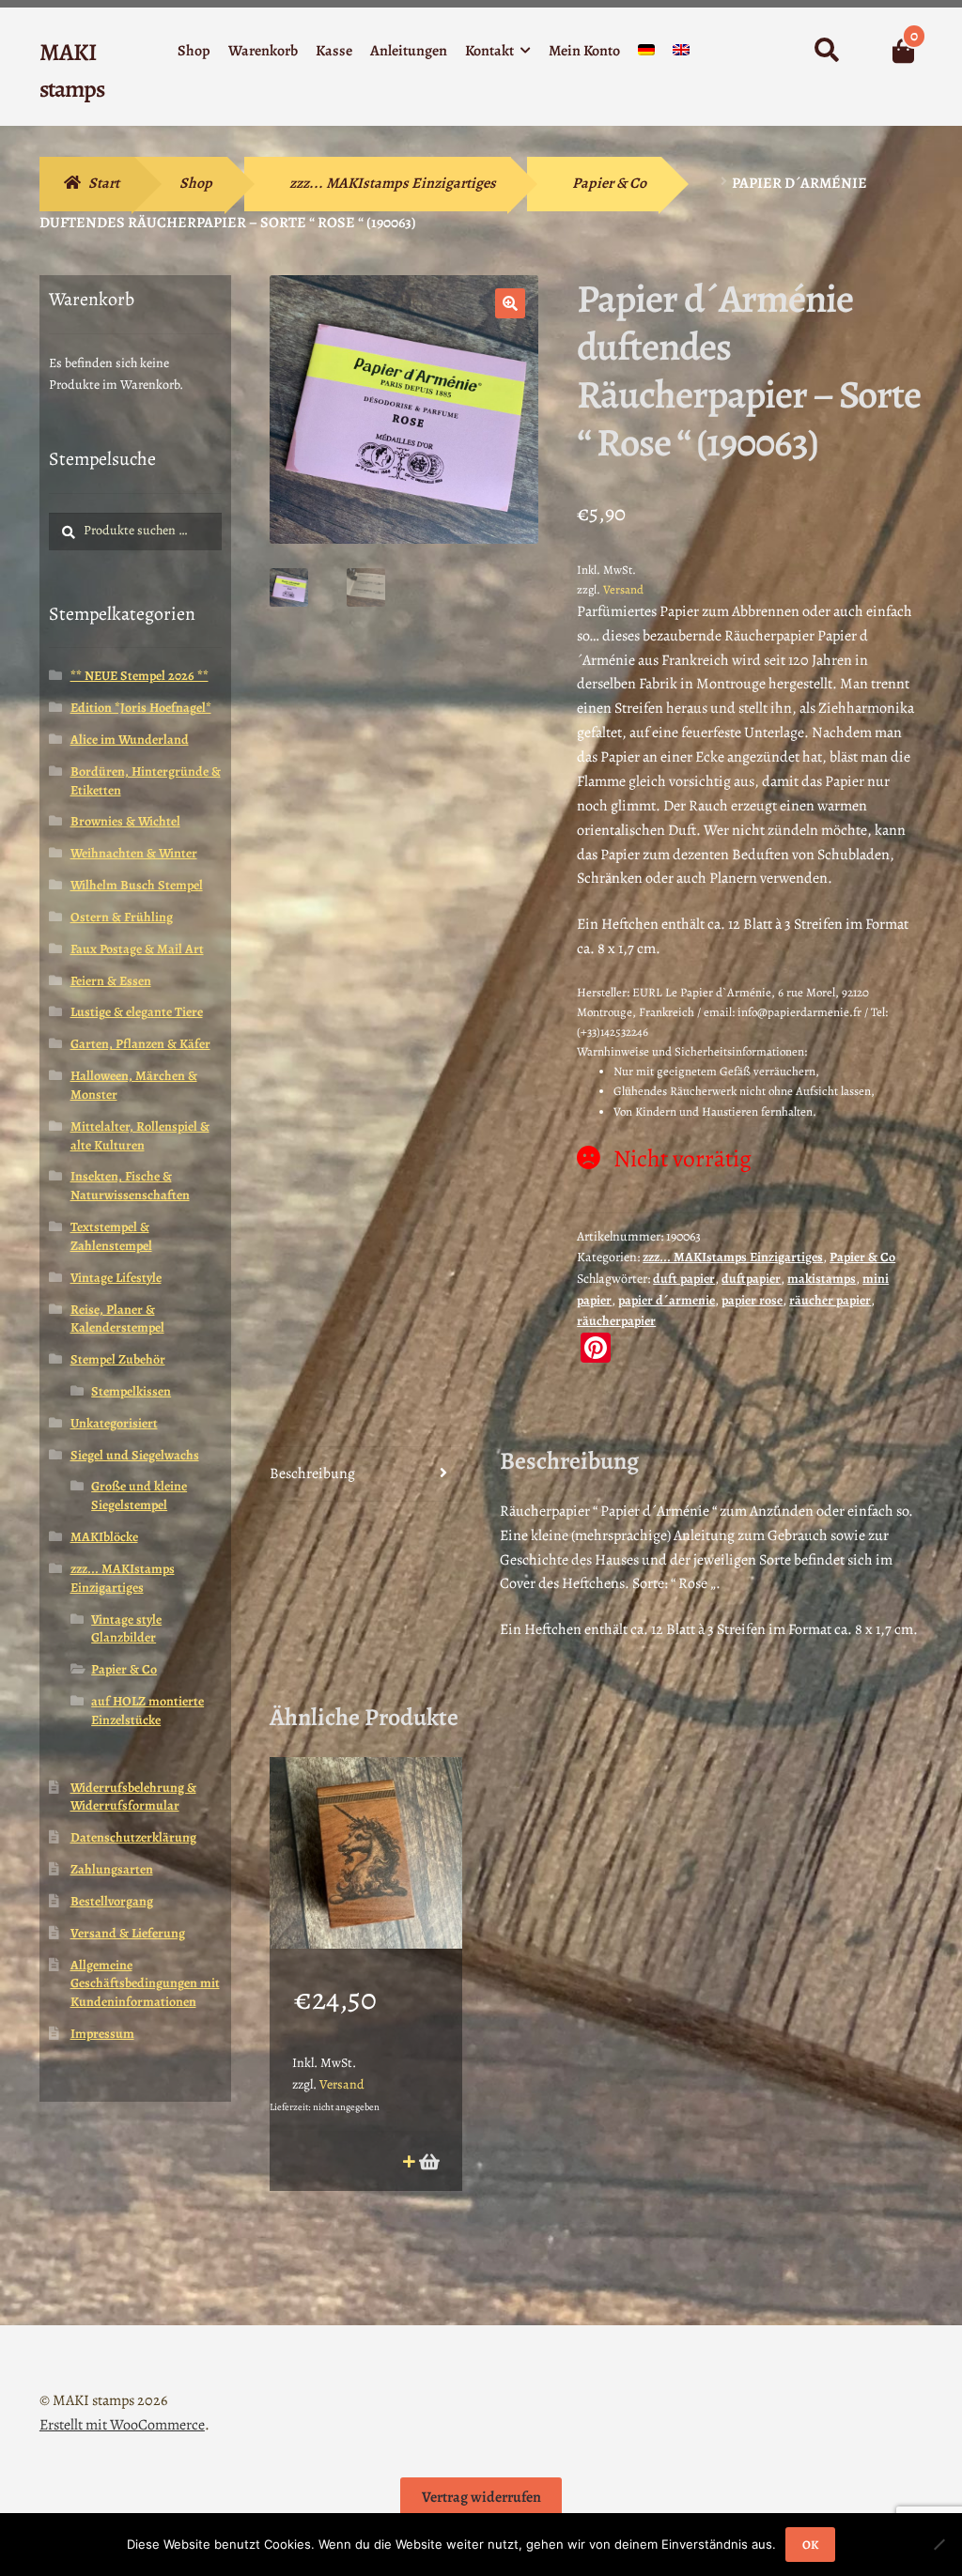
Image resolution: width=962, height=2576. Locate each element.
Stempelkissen (131, 1391)
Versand (623, 589)
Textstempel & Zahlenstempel (111, 1236)
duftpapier (751, 1279)
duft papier (684, 1279)
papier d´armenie (667, 1300)
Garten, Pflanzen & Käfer (140, 1044)
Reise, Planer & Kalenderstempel (117, 1319)
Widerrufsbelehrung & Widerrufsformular (133, 1797)
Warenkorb (263, 51)
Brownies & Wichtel (125, 821)
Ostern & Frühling (122, 917)
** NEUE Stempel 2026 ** (140, 676)
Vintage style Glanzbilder (126, 1629)
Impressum (102, 2034)
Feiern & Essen (111, 981)
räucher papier (830, 1300)
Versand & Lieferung (128, 1933)
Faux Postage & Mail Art (137, 949)
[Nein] (939, 2544)
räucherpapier (616, 1321)
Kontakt (489, 51)
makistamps (822, 1279)
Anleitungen (409, 51)
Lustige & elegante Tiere (137, 1012)
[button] (510, 303)
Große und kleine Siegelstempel (139, 1496)
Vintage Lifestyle (116, 1278)
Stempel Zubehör (118, 1359)
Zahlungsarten (112, 1869)
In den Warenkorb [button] (428, 2161)
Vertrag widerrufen (481, 2497)
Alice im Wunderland (130, 740)
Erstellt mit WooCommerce (122, 2425)
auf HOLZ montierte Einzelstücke (147, 1711)
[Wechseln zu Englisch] (681, 54)
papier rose (752, 1300)
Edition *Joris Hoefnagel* (141, 708)
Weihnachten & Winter (134, 853)
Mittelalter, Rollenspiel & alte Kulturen (140, 1136)
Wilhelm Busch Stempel (137, 885)
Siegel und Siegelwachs (135, 1455)
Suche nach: (825, 51)
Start (104, 183)
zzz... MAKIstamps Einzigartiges (393, 183)
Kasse (334, 51)
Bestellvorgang (112, 1901)
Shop (194, 51)
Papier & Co (609, 183)
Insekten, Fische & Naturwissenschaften (130, 1186)
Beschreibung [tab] (312, 1473)
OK (810, 2545)
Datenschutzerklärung (133, 1837)
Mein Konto (584, 51)
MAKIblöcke (104, 1537)
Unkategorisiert (114, 1423)
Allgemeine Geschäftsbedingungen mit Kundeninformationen (145, 1984)
